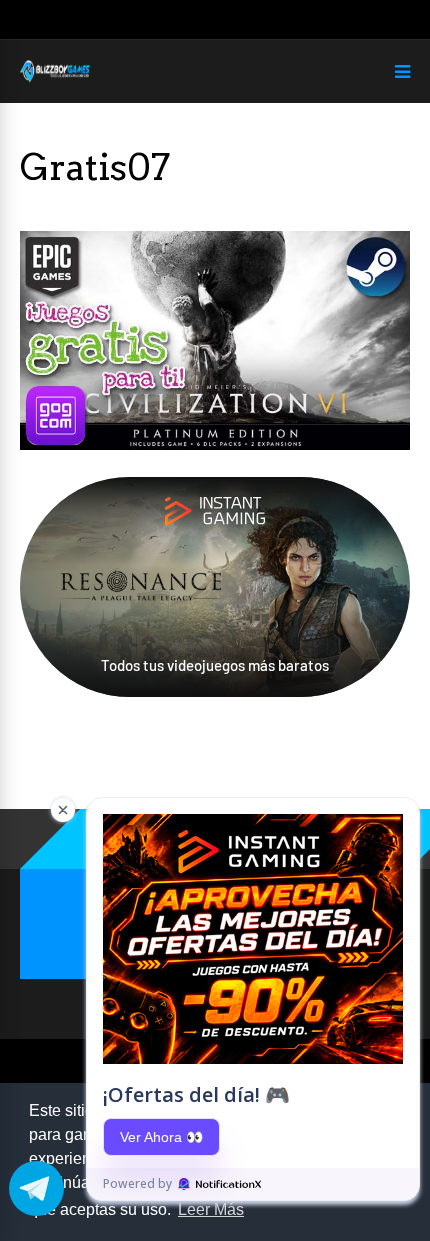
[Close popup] (63, 810)
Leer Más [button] (211, 1209)
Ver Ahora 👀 (161, 1137)
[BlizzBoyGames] (55, 78)
